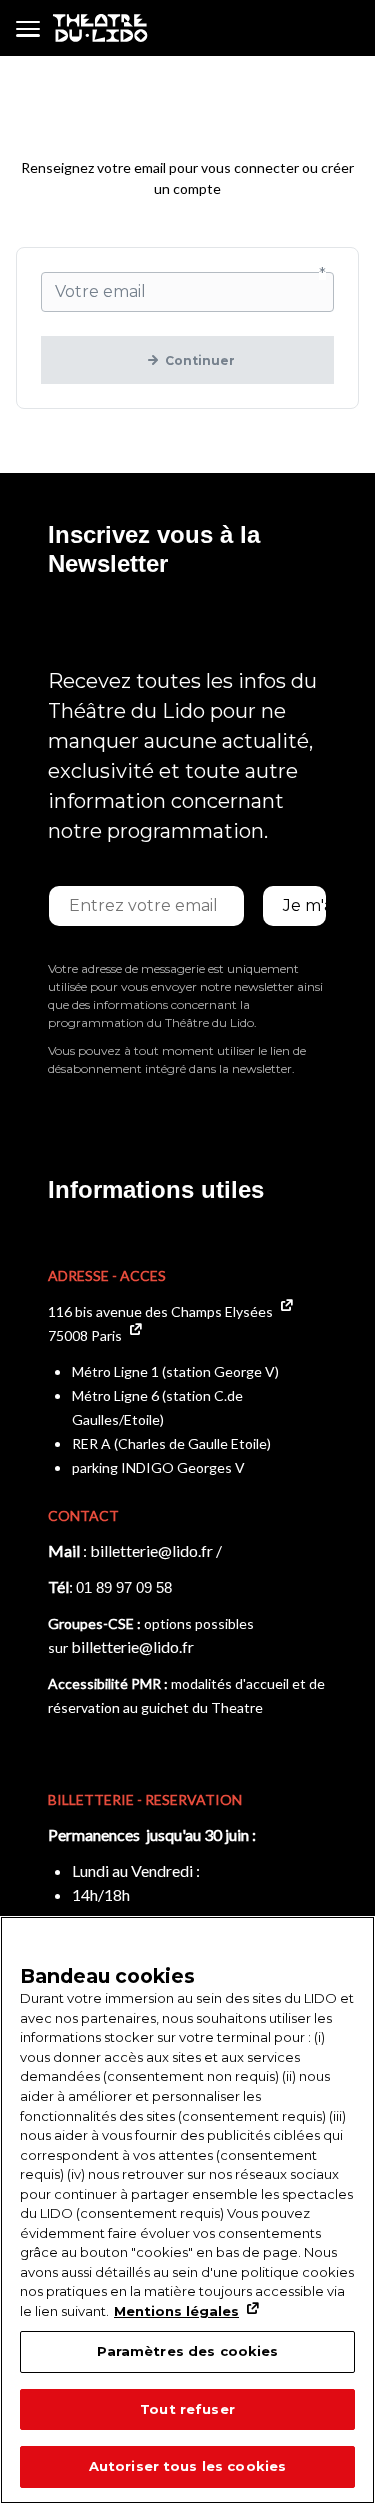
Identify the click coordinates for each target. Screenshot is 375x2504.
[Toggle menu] (28, 28)
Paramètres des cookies (188, 2351)
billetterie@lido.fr (151, 1550)
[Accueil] (100, 28)
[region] (187, 2210)
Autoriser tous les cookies (187, 2466)
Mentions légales (176, 2311)
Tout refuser (187, 2409)
